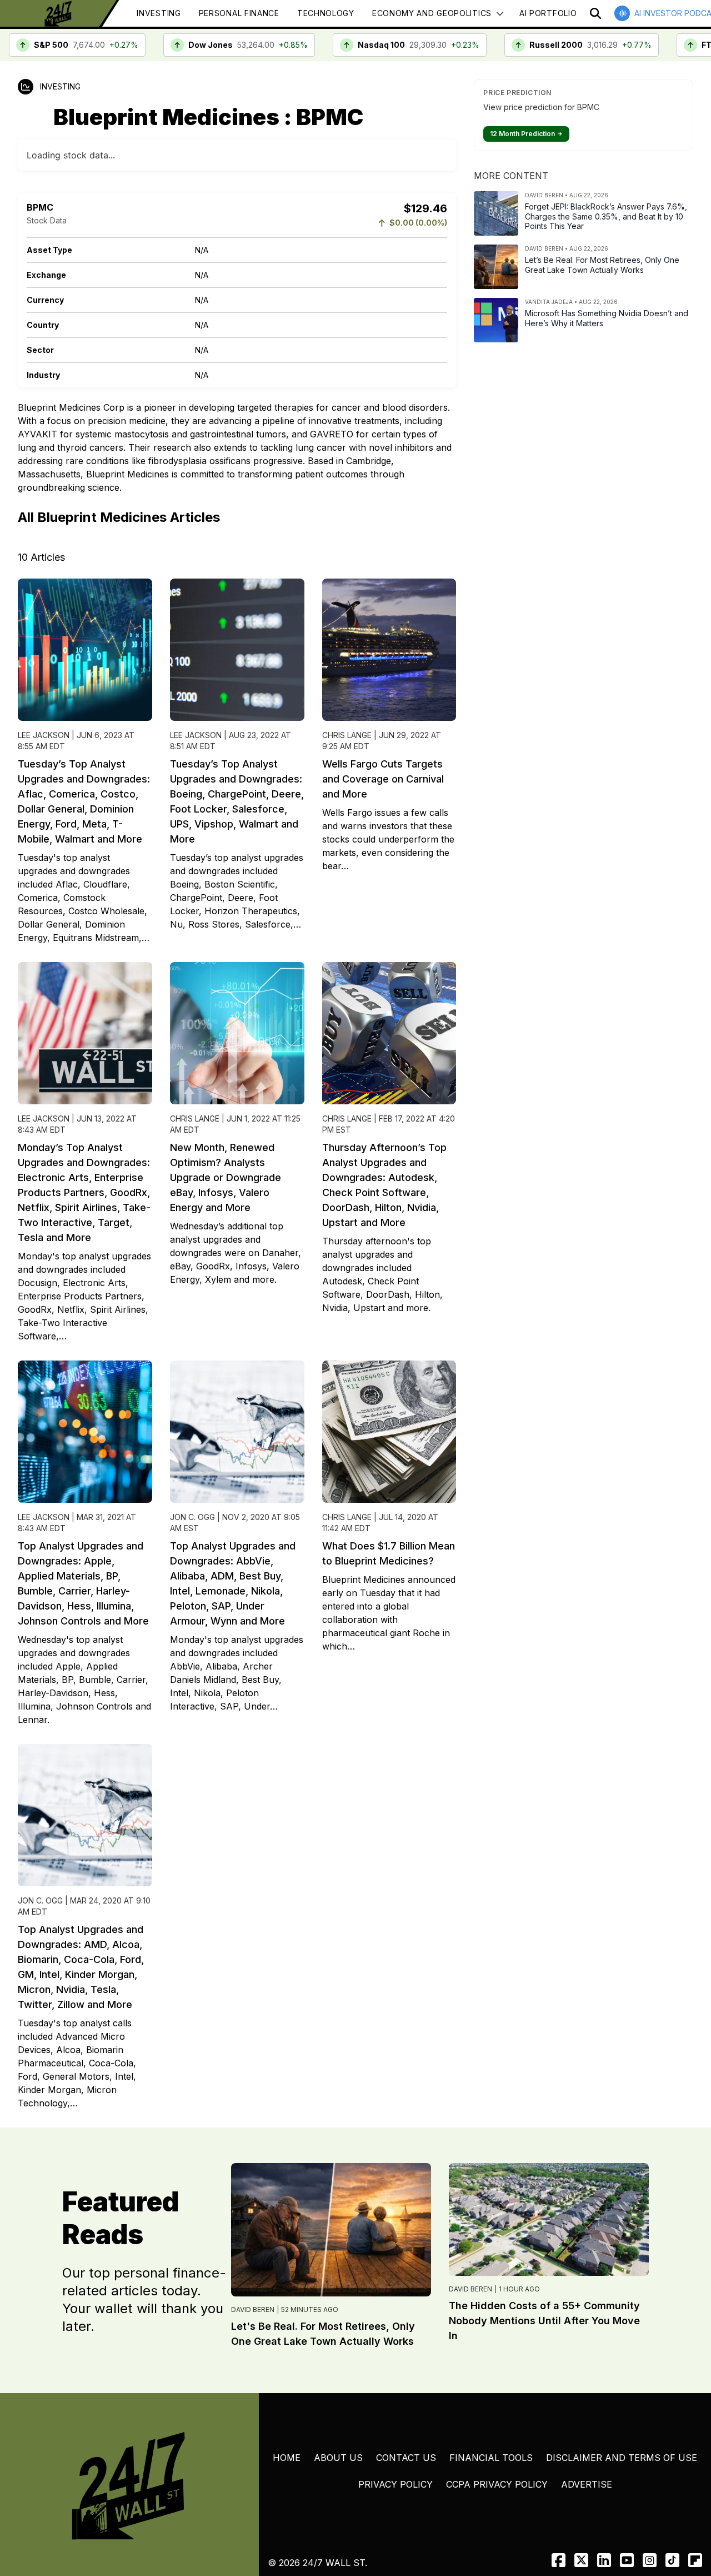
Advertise (587, 2484)
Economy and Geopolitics (432, 13)
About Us (338, 2458)
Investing (159, 13)
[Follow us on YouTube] (627, 2560)
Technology (326, 13)
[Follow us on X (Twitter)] (581, 2560)
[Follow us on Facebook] (559, 2560)
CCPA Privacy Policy (497, 2484)
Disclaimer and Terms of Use (622, 2458)
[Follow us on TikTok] (672, 2560)
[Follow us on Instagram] (650, 2560)
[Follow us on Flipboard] (695, 2560)
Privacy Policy (395, 2484)
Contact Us (406, 2458)
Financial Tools (491, 2458)
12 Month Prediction (526, 134)
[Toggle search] (595, 13)
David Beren (253, 2310)
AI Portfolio (548, 13)
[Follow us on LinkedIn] (604, 2560)
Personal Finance (239, 13)
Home (287, 2458)
